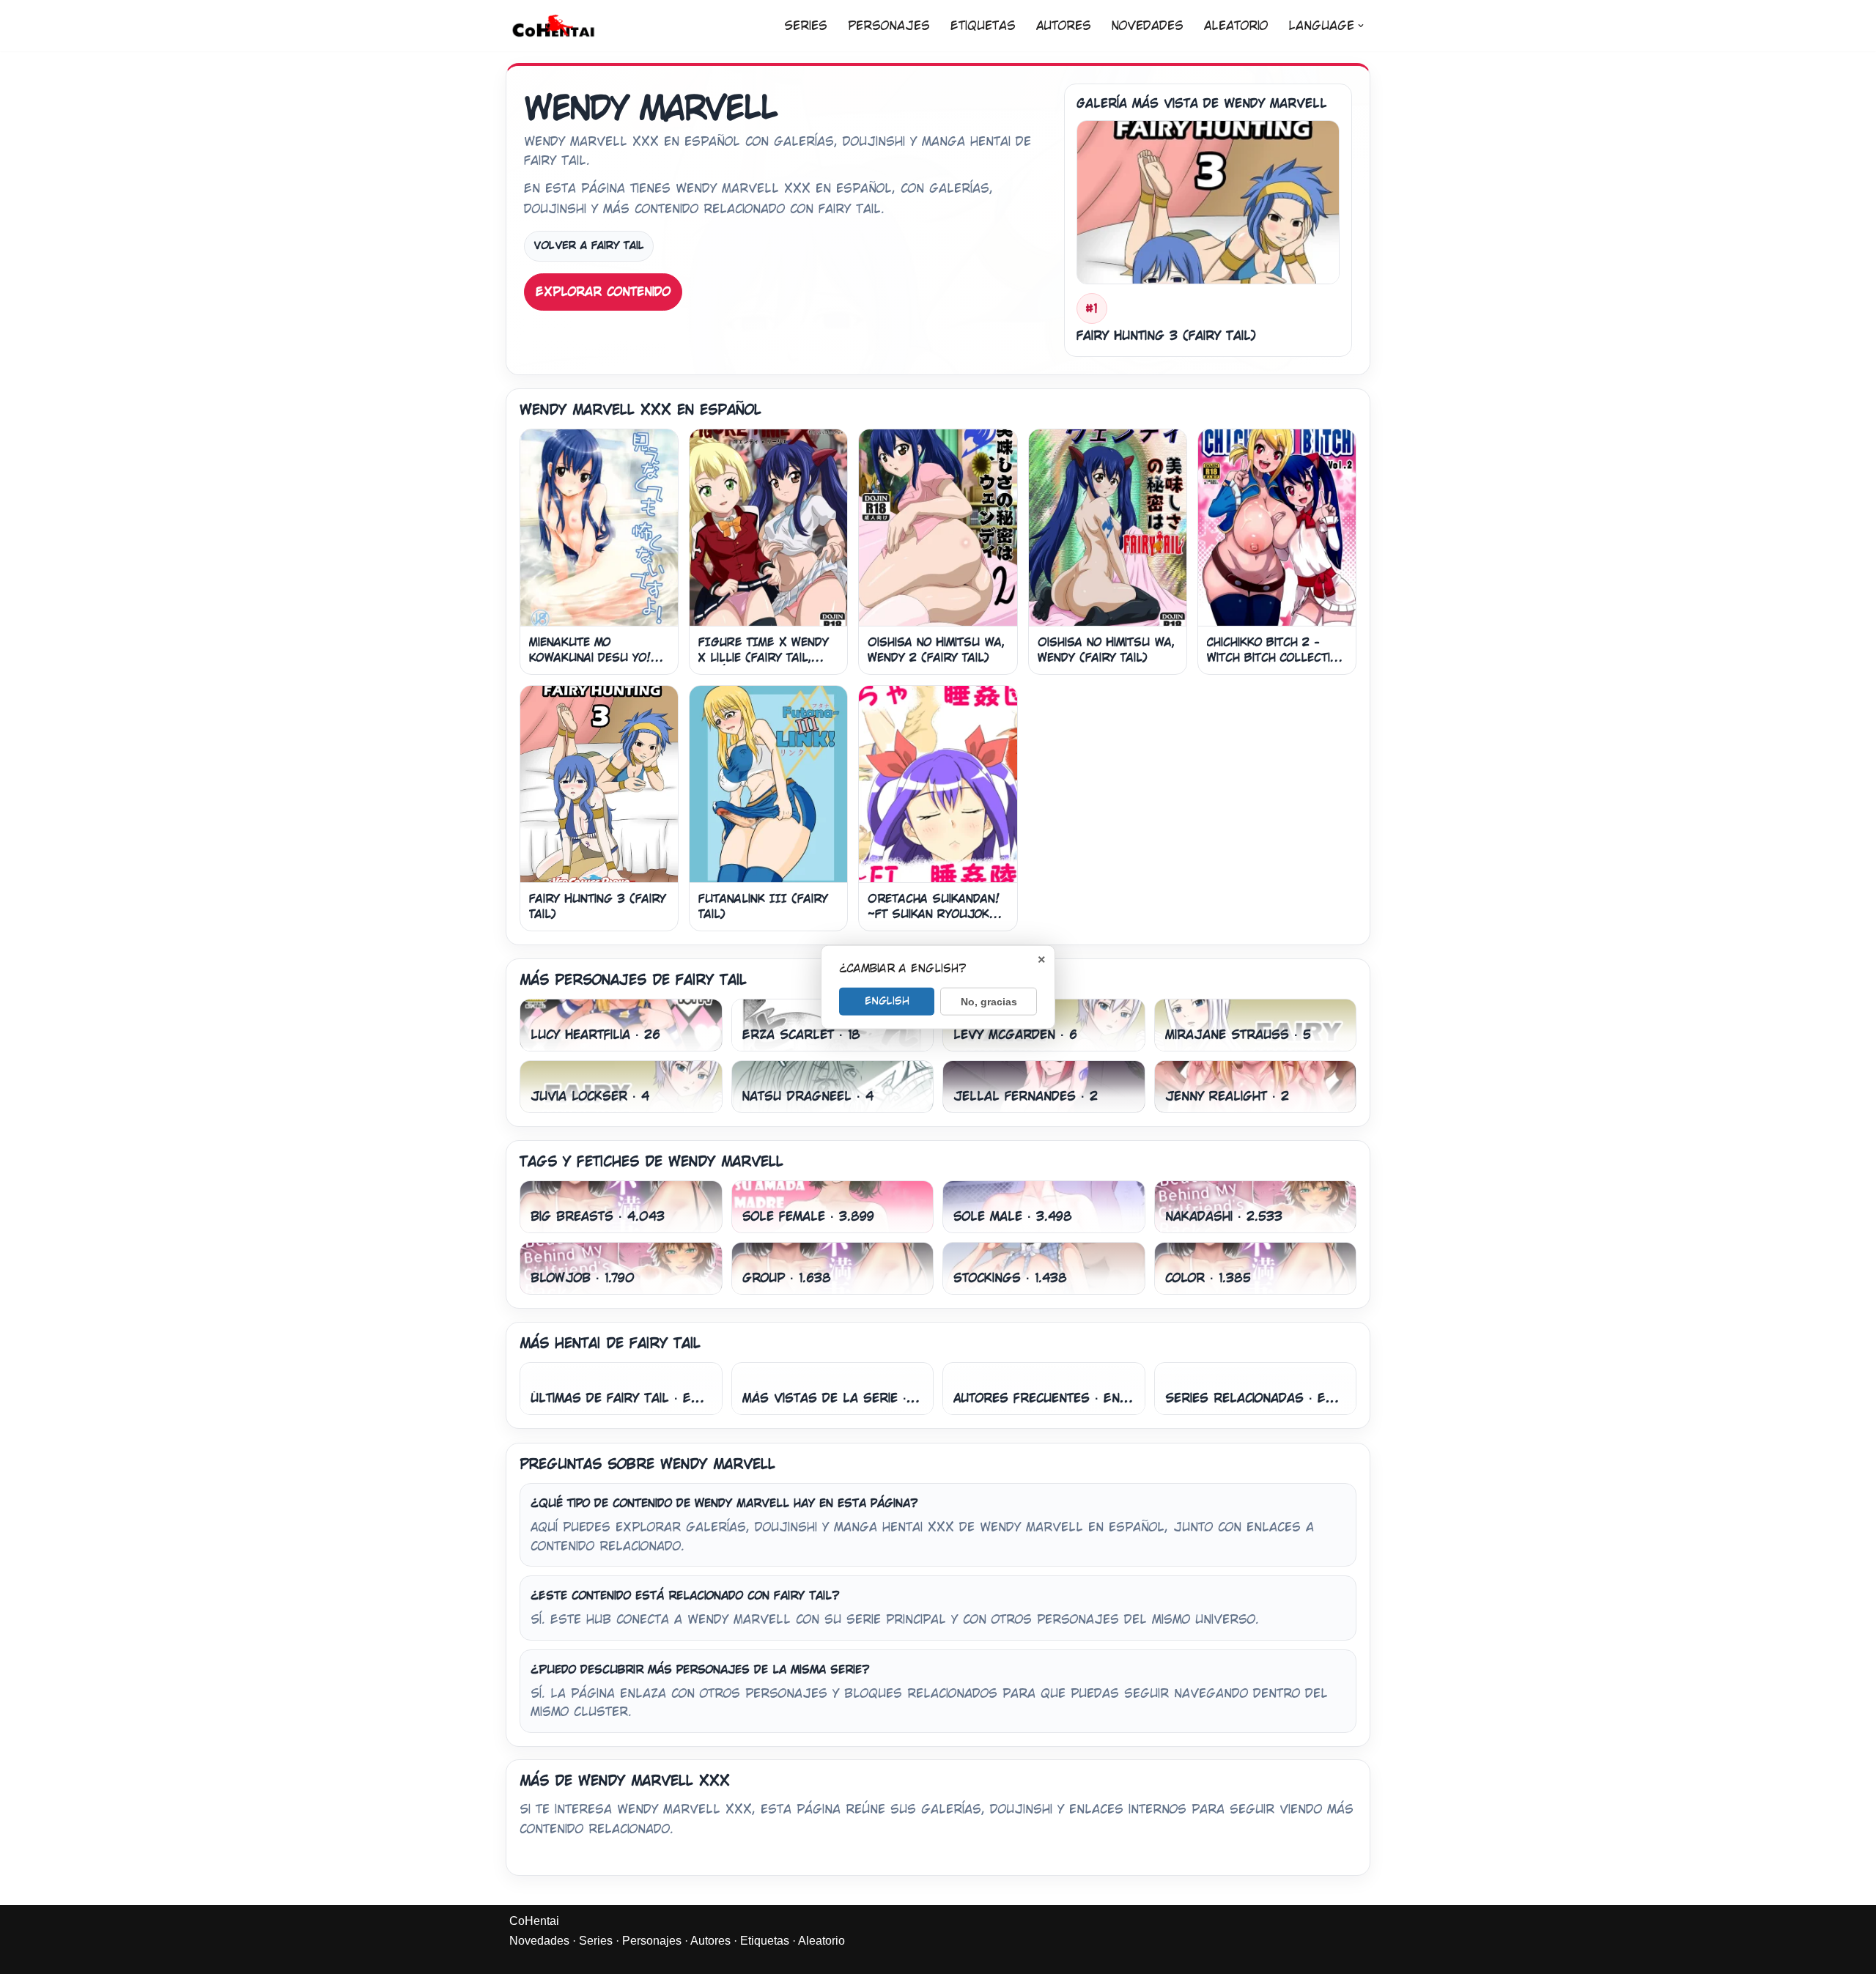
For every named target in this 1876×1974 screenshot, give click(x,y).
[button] (1361, 26)
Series (806, 26)
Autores (1064, 26)
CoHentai (534, 1921)
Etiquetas (983, 26)
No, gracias (989, 1001)
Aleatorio (1236, 26)
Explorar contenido (603, 292)
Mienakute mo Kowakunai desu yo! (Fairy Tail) (590, 657)
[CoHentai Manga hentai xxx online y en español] (553, 26)
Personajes (889, 26)
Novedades (1148, 26)
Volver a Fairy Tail (589, 245)
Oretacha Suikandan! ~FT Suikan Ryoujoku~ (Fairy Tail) (936, 914)
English (887, 1000)
